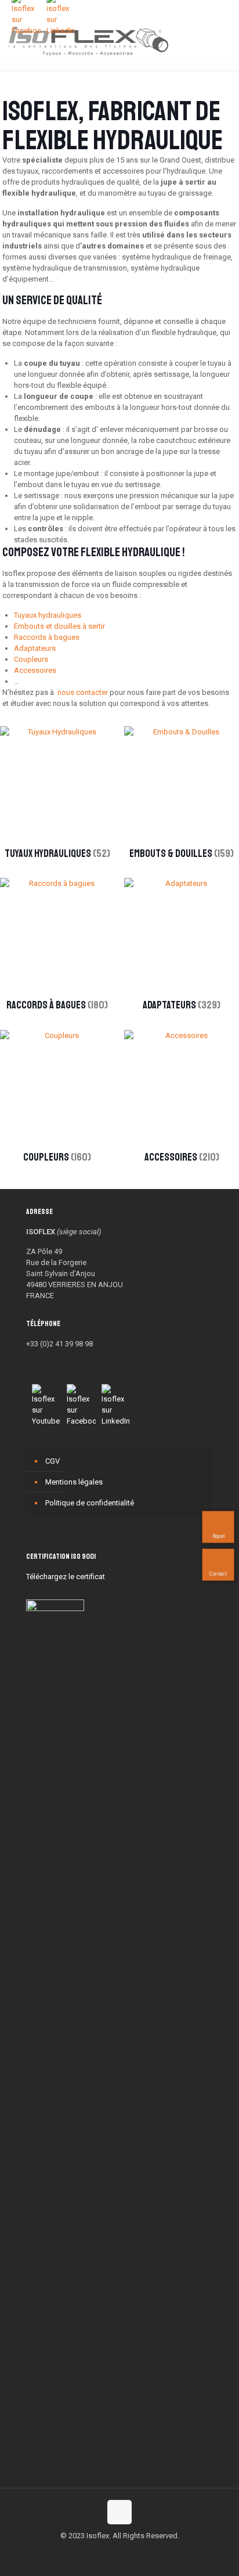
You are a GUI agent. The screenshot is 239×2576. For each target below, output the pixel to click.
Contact (218, 1574)
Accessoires (35, 670)
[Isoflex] (88, 41)
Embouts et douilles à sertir (59, 626)
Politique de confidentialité (90, 1503)
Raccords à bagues (47, 637)
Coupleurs (31, 659)
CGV (52, 1461)
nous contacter (83, 692)
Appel (218, 1536)
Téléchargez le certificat (66, 1577)
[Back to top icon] (119, 2512)
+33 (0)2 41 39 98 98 (59, 1344)
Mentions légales (74, 1482)
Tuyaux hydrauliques (48, 615)
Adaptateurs (35, 648)
